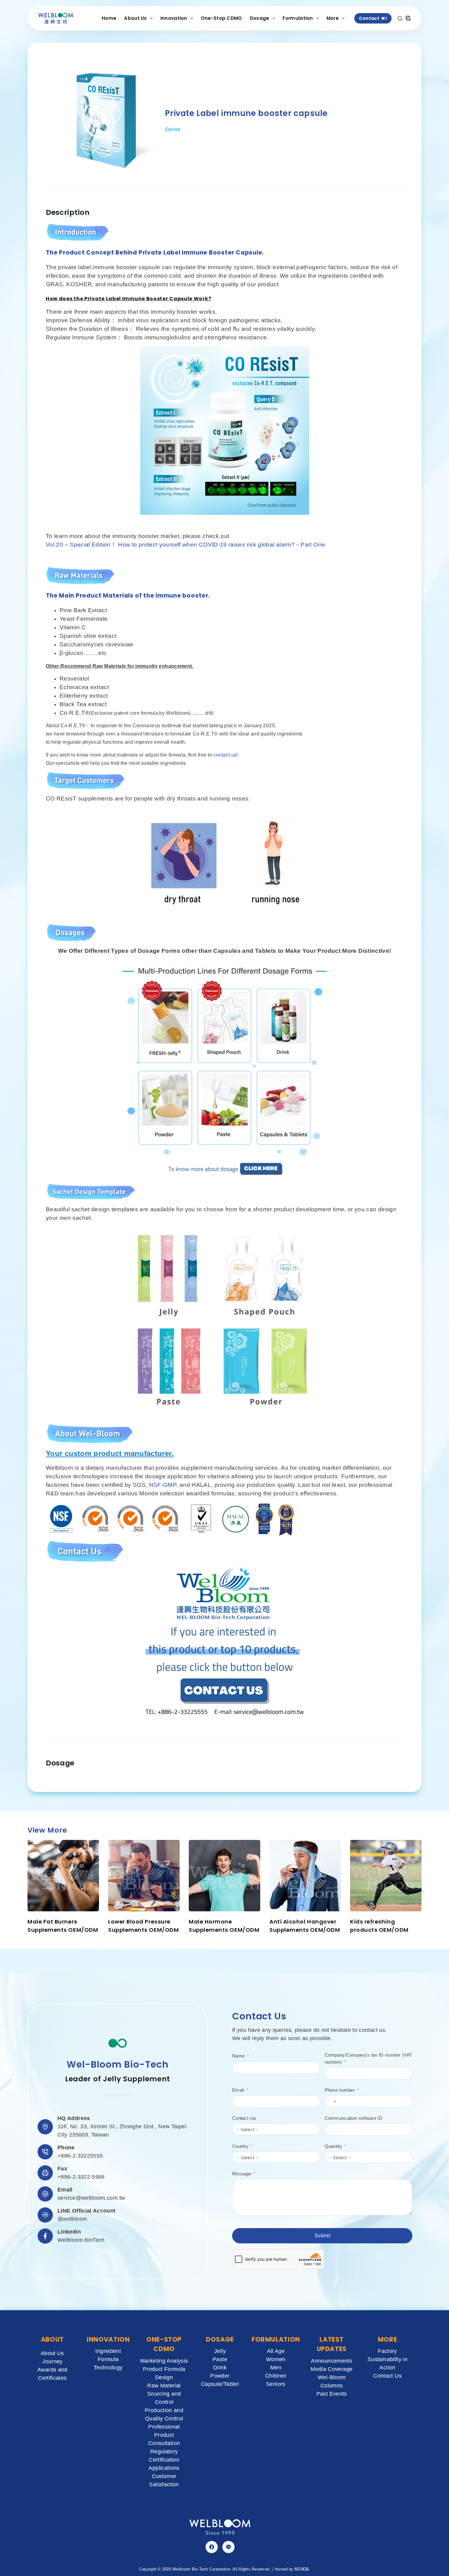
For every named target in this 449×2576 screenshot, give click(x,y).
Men (276, 2368)
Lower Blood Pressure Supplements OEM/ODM (143, 1926)
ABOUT (52, 2339)
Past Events (332, 2394)
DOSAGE (220, 2339)
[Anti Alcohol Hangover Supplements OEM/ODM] (305, 1876)
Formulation (298, 18)
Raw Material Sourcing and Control (164, 2394)
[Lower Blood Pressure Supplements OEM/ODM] (144, 1876)
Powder (220, 2376)
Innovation (174, 18)
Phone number (340, 2090)
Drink (220, 2368)
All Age (276, 2351)
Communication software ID (354, 2118)
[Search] (400, 18)
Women (276, 2359)
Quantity (333, 2146)
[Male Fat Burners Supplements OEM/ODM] (63, 1876)
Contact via (244, 2118)
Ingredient (108, 2351)
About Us (135, 18)
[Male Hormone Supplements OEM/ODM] (224, 1876)
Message (242, 2173)
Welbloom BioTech (81, 2240)
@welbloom (72, 2219)
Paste (220, 2359)
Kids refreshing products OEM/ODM (379, 1926)
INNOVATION (108, 2339)
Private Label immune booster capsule (246, 113)
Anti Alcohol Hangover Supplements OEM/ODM (305, 1926)
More (333, 18)
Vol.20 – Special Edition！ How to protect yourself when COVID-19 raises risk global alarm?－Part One (185, 545)
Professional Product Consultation (164, 2435)
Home (109, 18)
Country (240, 2146)
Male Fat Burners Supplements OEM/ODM (63, 1926)
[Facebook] (212, 2547)
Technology (108, 2368)
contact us (225, 755)
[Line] (228, 2547)
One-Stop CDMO (221, 18)
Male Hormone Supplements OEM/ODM (224, 1926)
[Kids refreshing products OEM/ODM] (386, 1876)
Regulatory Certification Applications (164, 2460)
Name (238, 2056)
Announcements (332, 2361)
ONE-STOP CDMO (164, 2344)
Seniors (276, 2384)
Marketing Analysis (164, 2361)
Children (276, 2376)
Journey (52, 2361)
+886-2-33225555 (80, 2156)
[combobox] (331, 2101)
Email (238, 2090)
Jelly (220, 2351)
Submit (322, 2235)
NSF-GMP (163, 1485)
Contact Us (387, 2376)
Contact (369, 18)
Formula (108, 2359)
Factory (387, 2351)
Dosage (260, 18)
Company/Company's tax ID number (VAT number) (369, 2058)
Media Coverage (332, 2369)
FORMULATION (276, 2339)
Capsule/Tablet (220, 2384)
